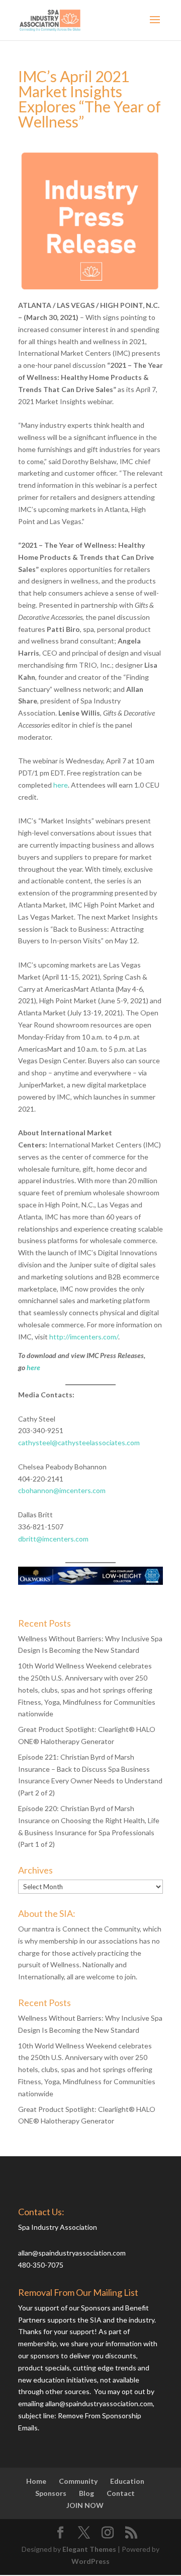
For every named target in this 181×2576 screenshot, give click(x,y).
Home (36, 2481)
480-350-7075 (41, 2265)
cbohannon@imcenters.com (62, 1490)
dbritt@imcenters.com (53, 1539)
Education (127, 2481)
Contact (121, 2493)
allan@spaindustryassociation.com (72, 2253)
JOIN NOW (85, 2505)
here (61, 785)
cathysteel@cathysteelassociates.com (79, 1442)
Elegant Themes (89, 2549)
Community (78, 2481)
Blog (86, 2493)
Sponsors (51, 2493)
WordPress (90, 2561)
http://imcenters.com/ (84, 1337)
